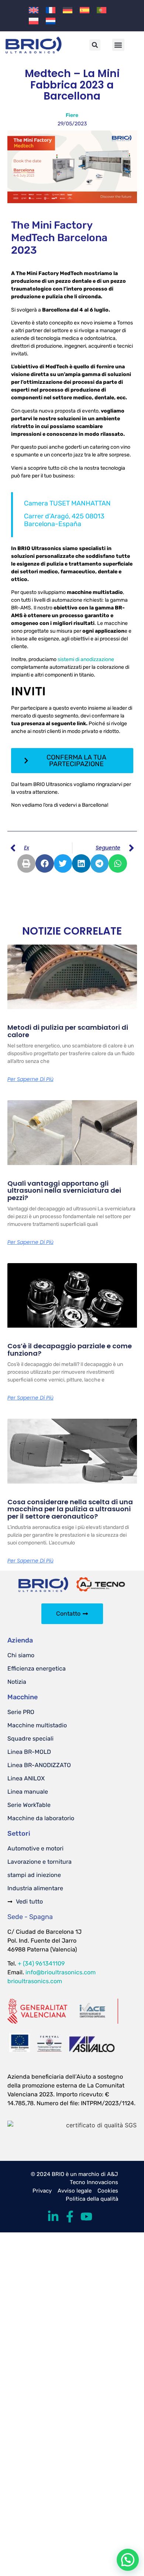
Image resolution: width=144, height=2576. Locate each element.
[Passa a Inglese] (34, 10)
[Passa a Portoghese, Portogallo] (102, 10)
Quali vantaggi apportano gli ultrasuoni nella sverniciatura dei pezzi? (64, 1191)
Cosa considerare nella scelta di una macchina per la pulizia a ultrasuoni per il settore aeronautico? (70, 1509)
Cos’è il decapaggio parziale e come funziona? (70, 1350)
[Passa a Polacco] (34, 21)
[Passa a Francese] (51, 10)
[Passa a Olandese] (51, 21)
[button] (95, 45)
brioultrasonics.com (35, 1981)
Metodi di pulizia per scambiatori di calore (68, 1031)
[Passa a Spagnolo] (85, 10)
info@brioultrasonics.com (61, 1972)
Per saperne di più (30, 1079)
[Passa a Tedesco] (68, 10)
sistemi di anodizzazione (85, 659)
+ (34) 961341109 (41, 1963)
